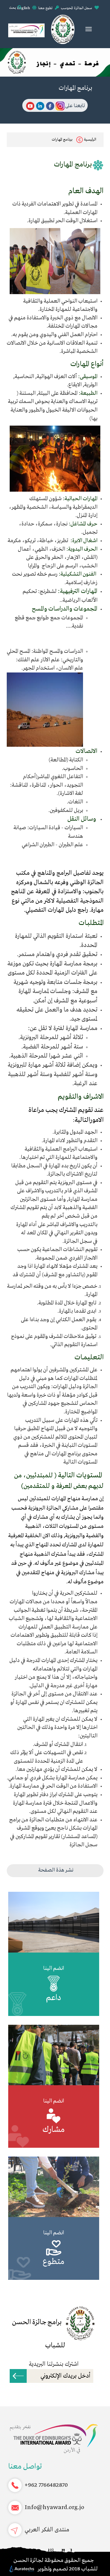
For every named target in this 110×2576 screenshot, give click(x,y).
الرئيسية (90, 140)
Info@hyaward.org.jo (54, 2507)
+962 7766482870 (46, 2485)
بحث (13, 8)
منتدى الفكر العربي (47, 2530)
